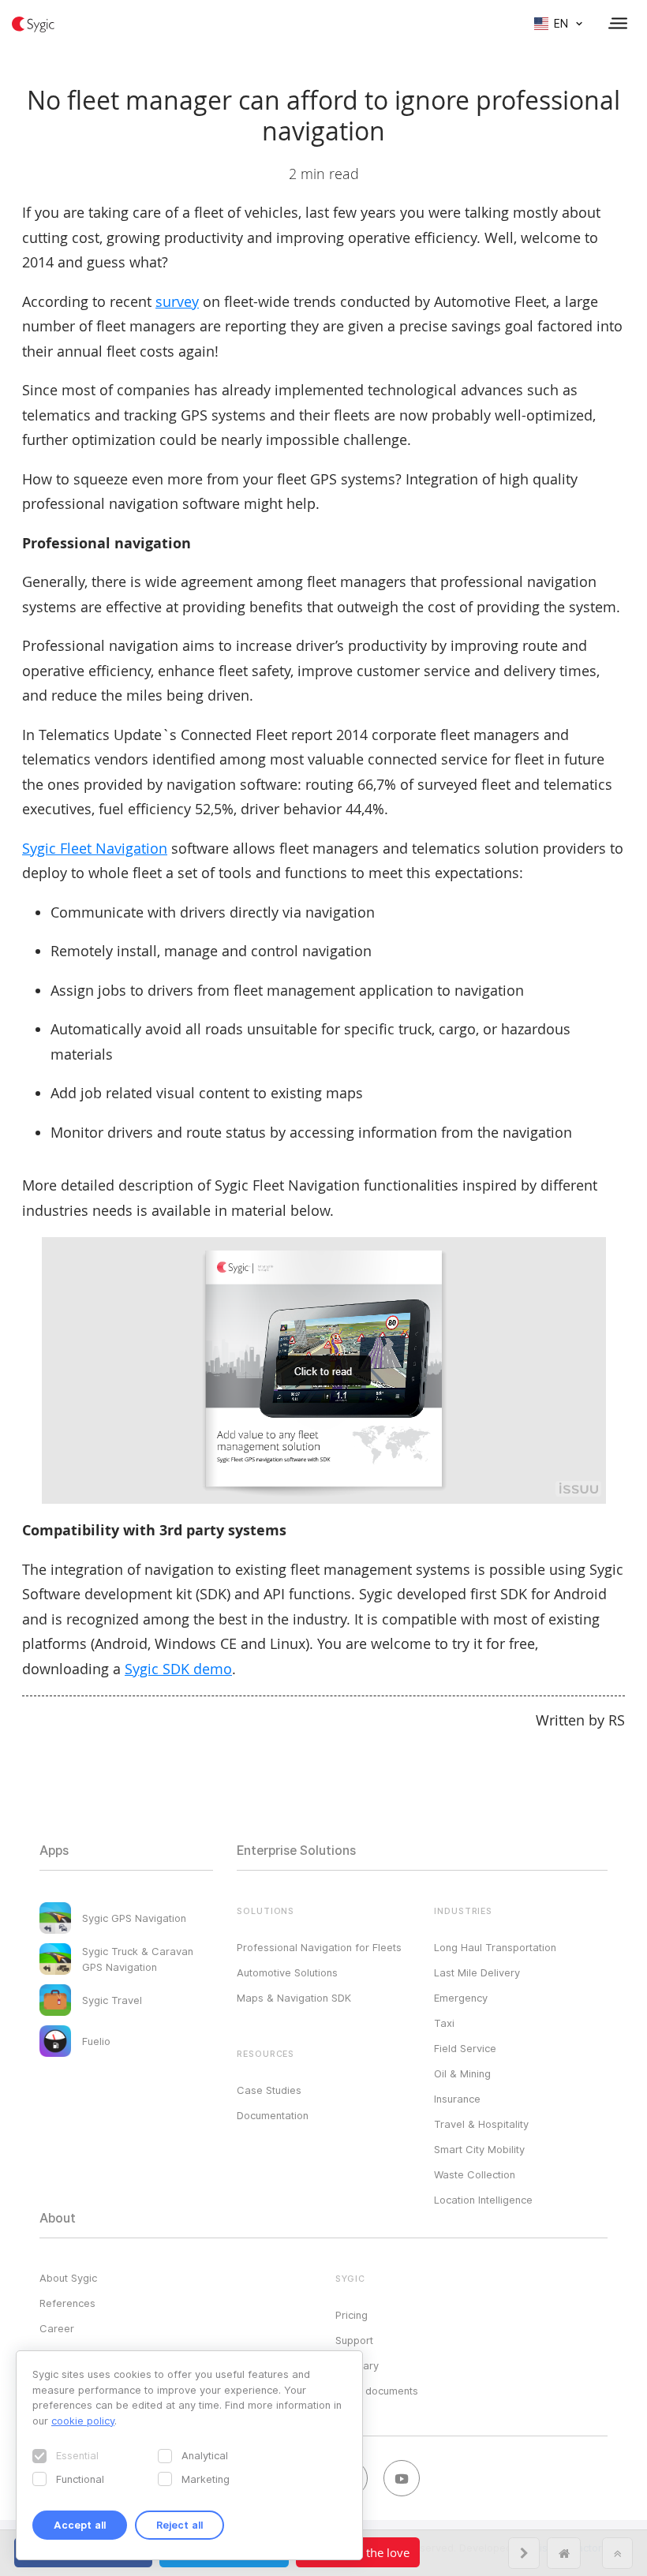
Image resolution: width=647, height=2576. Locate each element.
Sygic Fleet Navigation (95, 848)
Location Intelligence (483, 2200)
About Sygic (68, 2278)
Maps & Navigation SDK (294, 1998)
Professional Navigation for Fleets (319, 1947)
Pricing (352, 2315)
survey (177, 301)
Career (57, 2328)
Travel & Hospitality (481, 2124)
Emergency (461, 1998)
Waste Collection (475, 2174)
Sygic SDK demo (178, 1669)
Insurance (457, 2099)
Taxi (444, 2023)
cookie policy (83, 2421)
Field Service (465, 2048)
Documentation (273, 2115)
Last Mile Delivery (477, 1972)
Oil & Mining (462, 2073)
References (67, 2303)
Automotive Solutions (287, 1972)
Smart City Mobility (479, 2149)
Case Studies (269, 2090)
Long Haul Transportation (495, 1947)
